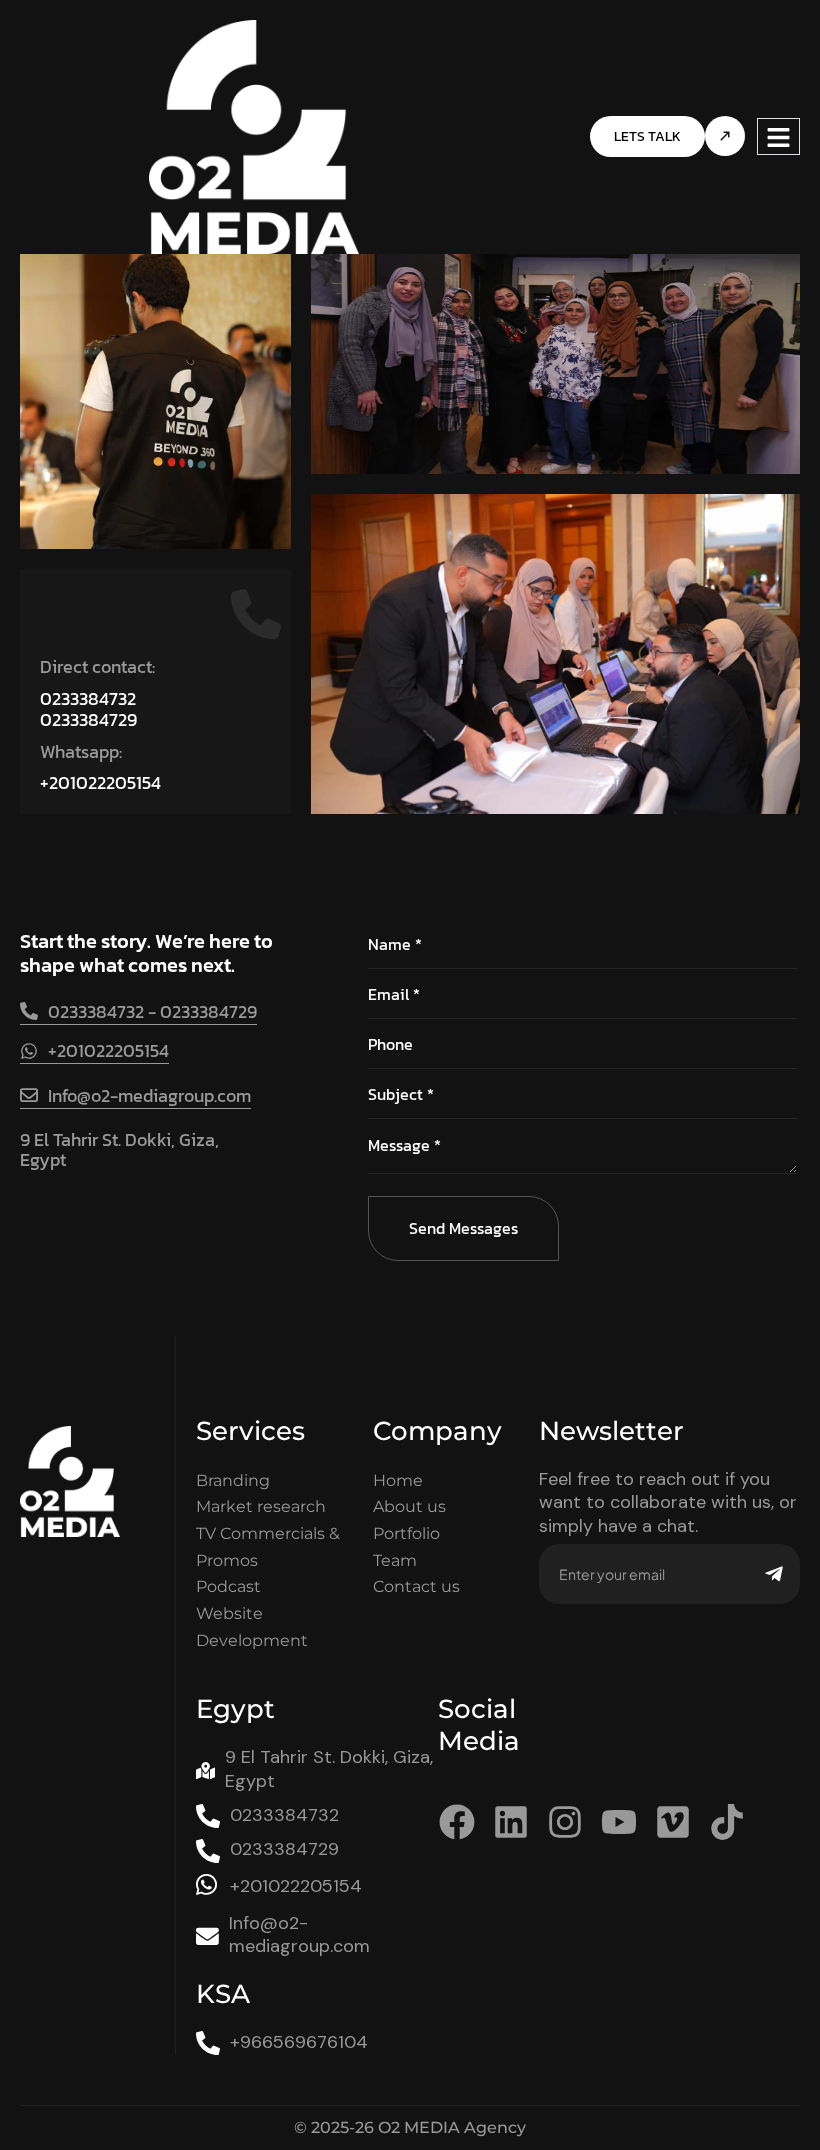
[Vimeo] (673, 1822)
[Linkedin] (511, 1822)
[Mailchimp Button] (774, 1574)
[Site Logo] (254, 135)
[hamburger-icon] (778, 136)
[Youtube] (619, 1822)
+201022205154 (100, 782)
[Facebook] (457, 1822)
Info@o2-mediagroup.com (149, 1095)
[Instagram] (565, 1822)
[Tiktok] (727, 1822)
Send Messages (463, 1228)
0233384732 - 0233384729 (152, 1011)
